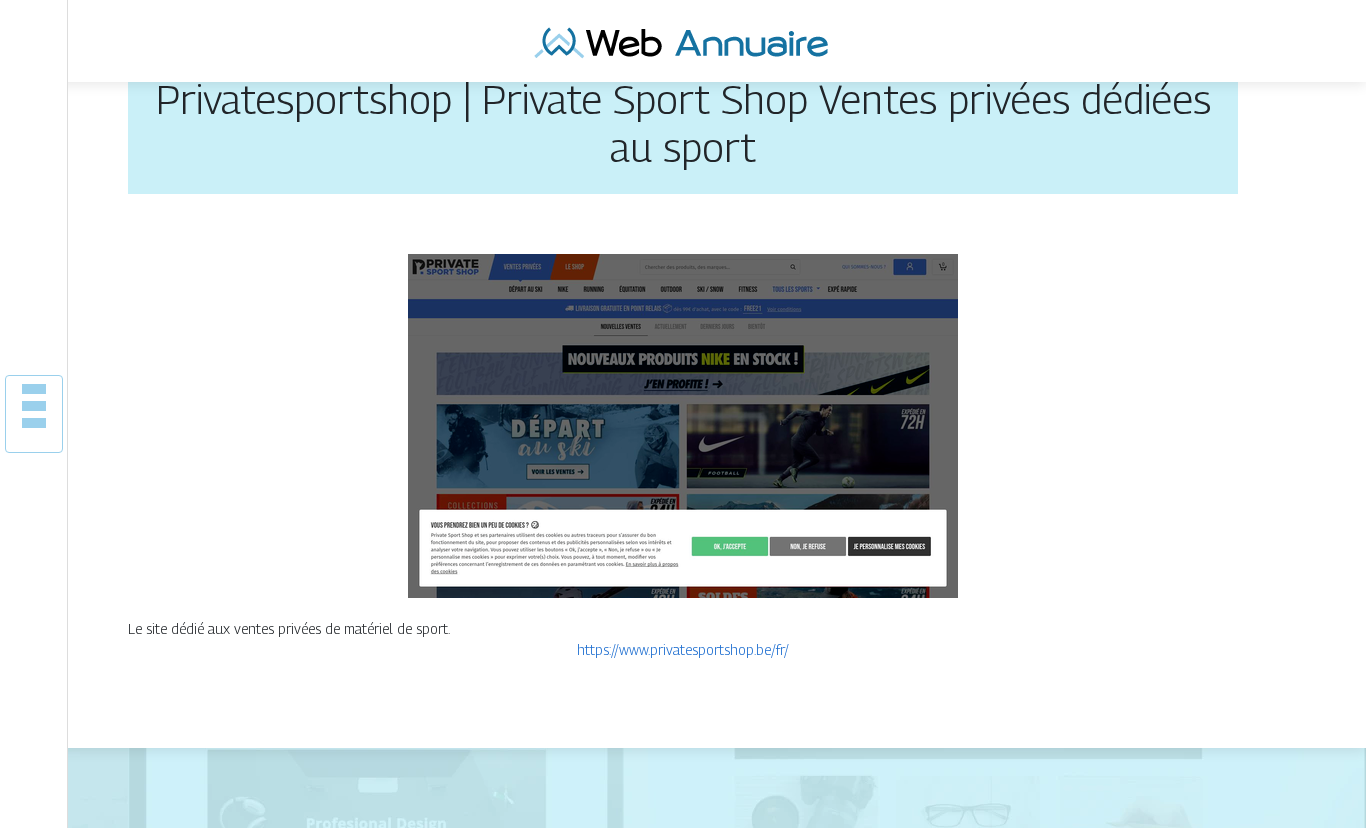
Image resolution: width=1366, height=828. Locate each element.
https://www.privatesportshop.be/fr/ (683, 649)
